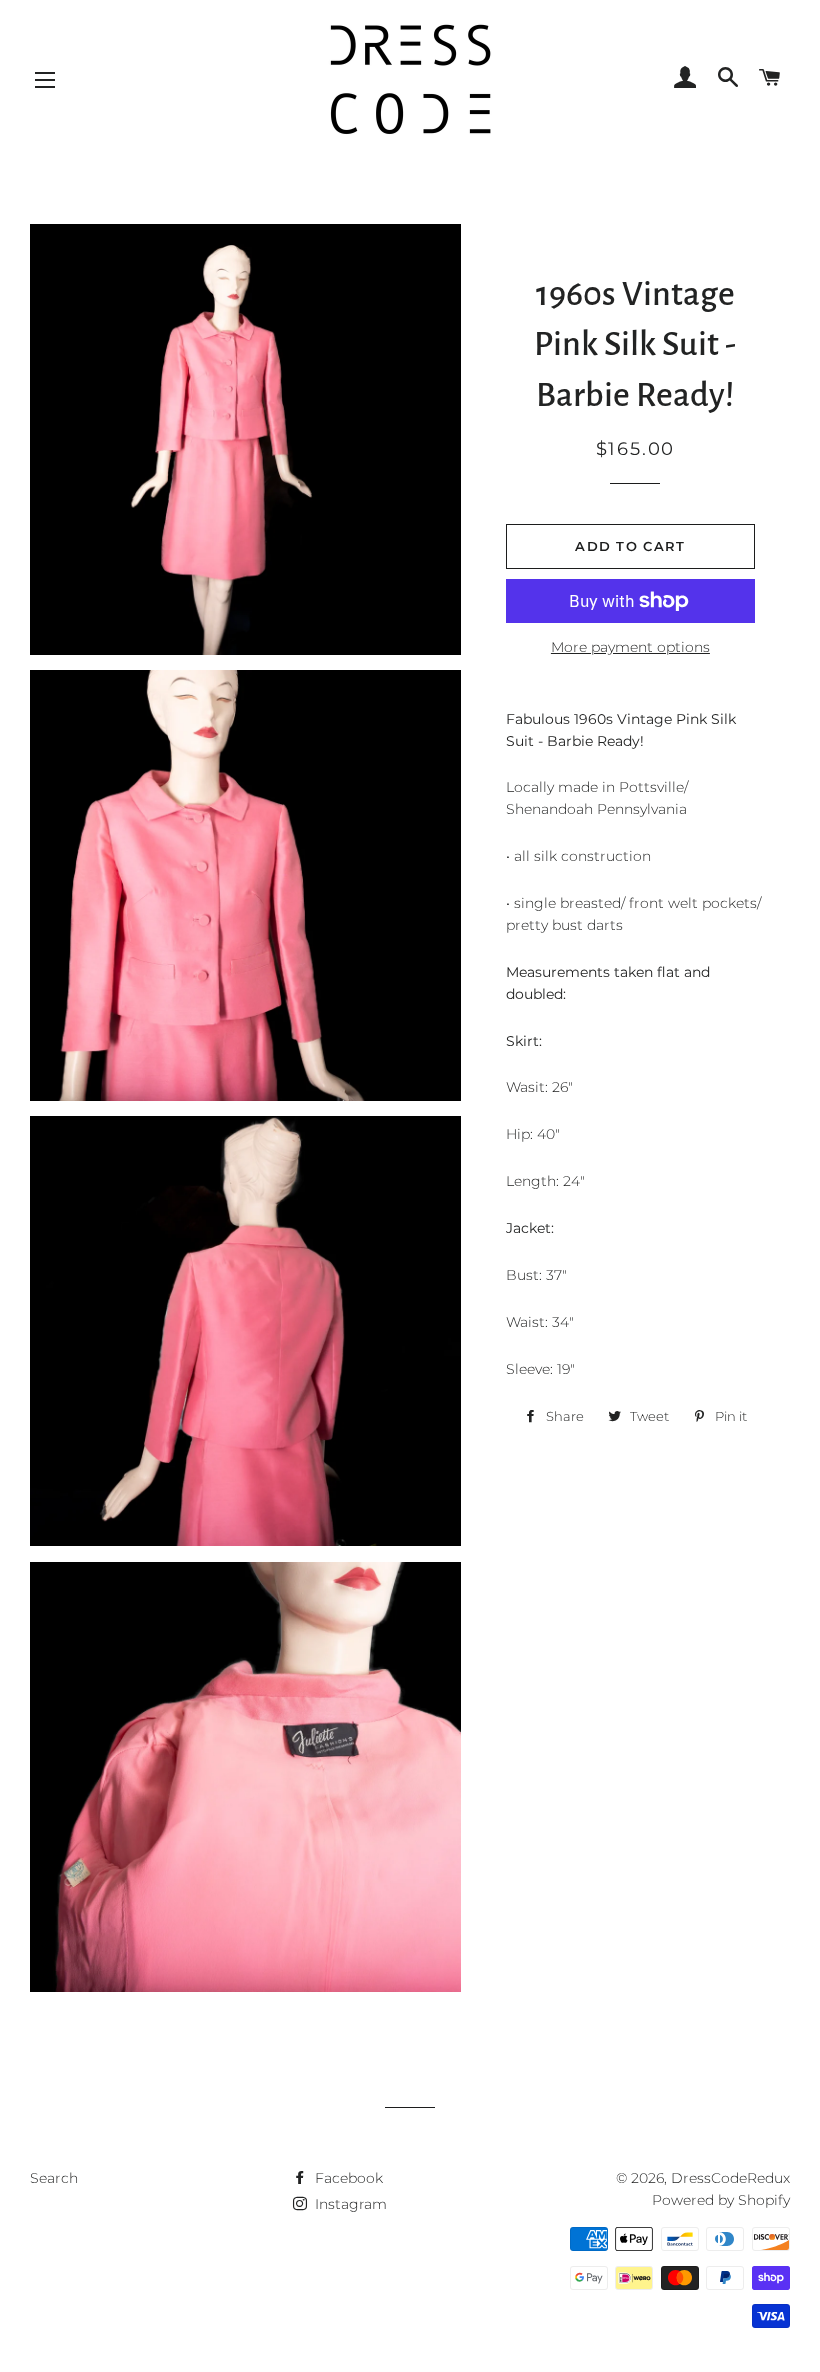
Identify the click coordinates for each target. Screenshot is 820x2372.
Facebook (347, 2178)
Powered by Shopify (721, 2200)
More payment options (630, 647)
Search (54, 2178)
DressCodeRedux (730, 2178)
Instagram (349, 2204)
